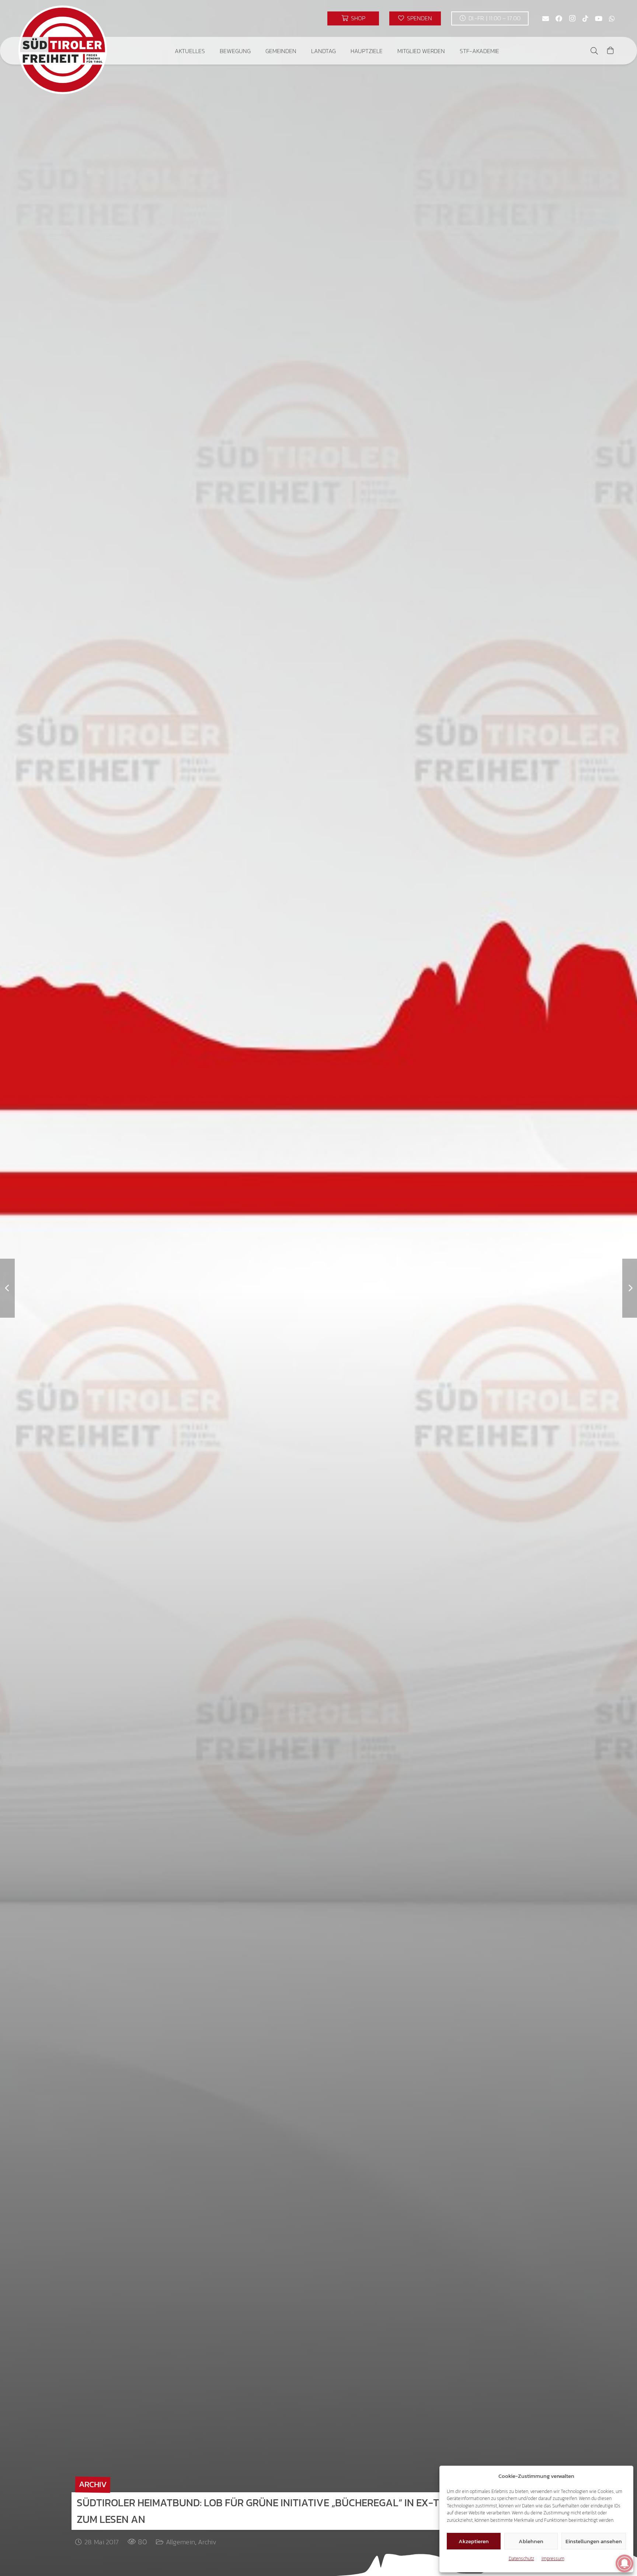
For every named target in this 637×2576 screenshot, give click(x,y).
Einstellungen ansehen (594, 2541)
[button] (210, 51)
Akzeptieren (474, 2541)
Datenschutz (521, 2558)
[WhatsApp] (612, 18)
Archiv (207, 2542)
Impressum (553, 2558)
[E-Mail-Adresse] (546, 18)
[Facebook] (559, 18)
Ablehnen (531, 2541)
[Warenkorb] (610, 51)
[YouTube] (599, 18)
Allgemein (180, 2542)
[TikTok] (585, 18)
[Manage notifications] (624, 2563)
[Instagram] (572, 18)
